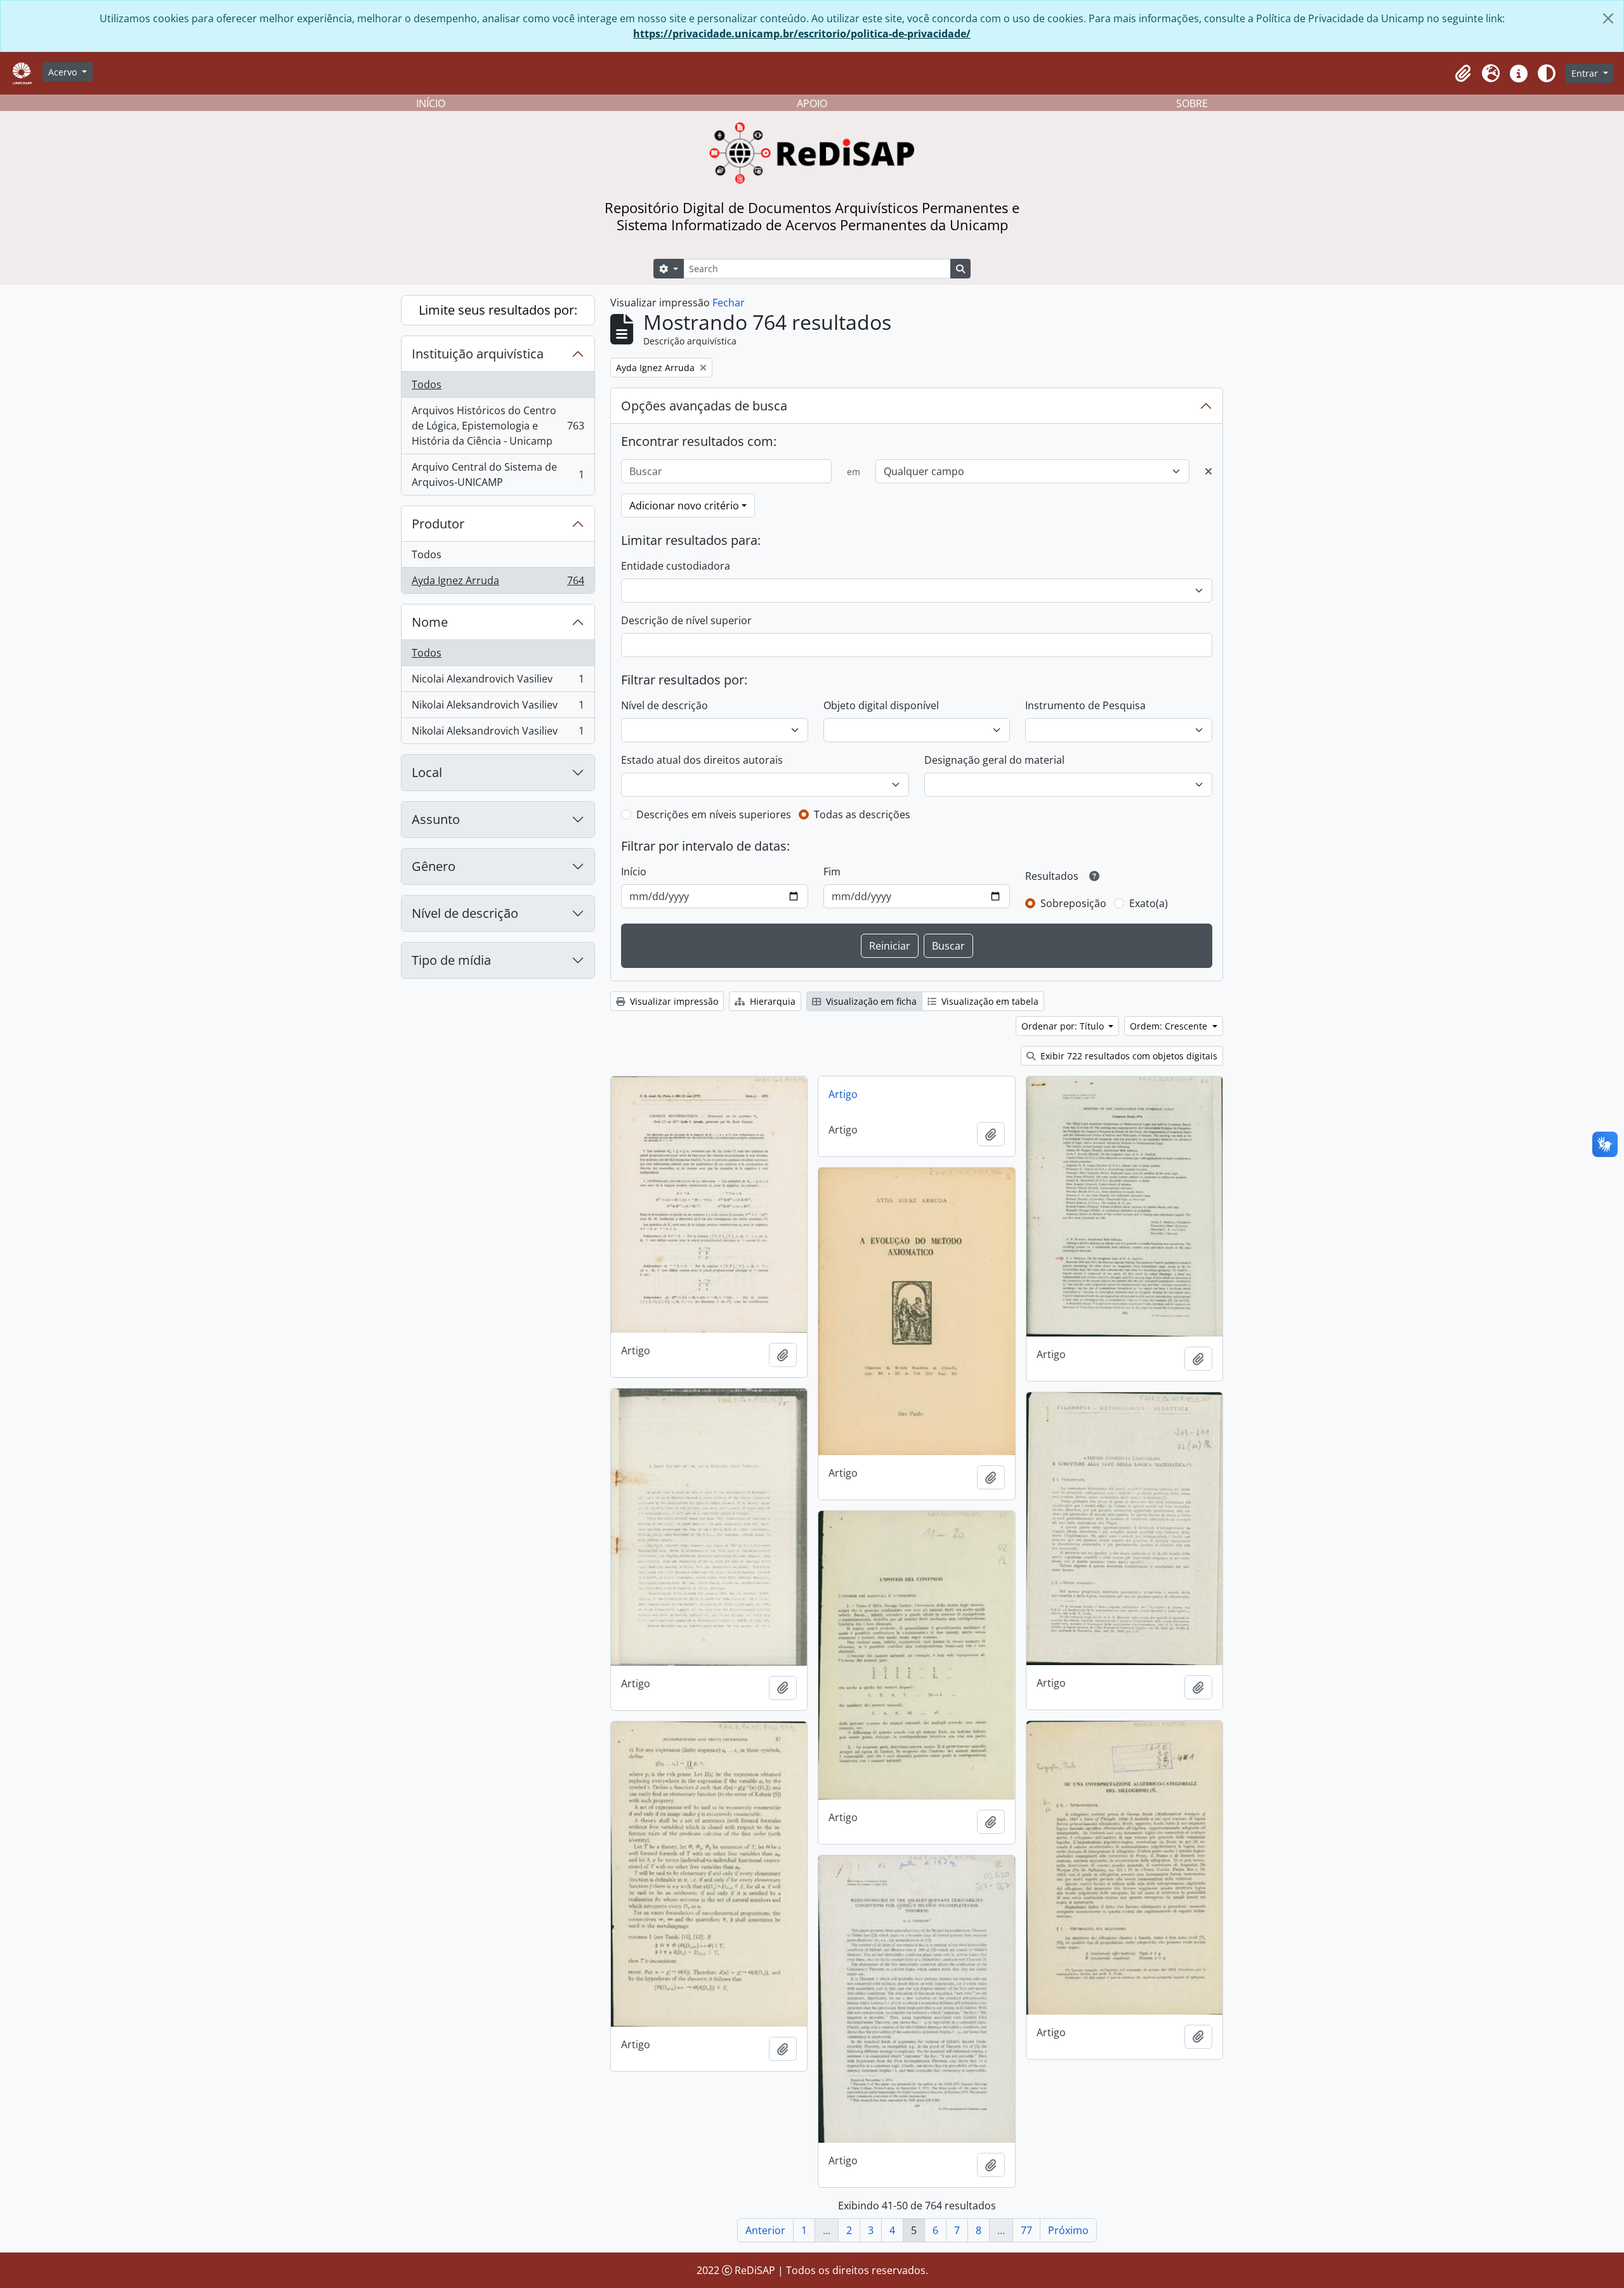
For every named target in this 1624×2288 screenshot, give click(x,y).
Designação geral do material (994, 760)
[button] (1463, 74)
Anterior (765, 2230)
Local (427, 772)
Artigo (843, 1094)
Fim (832, 872)
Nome (430, 622)
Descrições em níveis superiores (714, 814)
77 (1026, 2230)
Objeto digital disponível (881, 705)
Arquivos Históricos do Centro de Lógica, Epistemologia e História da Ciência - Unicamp (498, 426)
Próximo (1068, 2230)
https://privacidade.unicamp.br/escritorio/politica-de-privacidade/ (802, 34)
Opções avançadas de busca (704, 406)
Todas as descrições (862, 814)
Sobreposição (1073, 903)
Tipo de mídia (451, 960)
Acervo (64, 72)
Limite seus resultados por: (498, 310)
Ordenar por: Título (1064, 1026)
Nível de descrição (465, 913)
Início (634, 872)
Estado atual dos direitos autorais (702, 760)
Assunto (436, 819)
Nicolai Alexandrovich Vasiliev (498, 682)
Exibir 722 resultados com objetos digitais (1128, 1056)
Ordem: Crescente (1170, 1026)
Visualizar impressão (673, 1001)
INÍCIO (431, 103)
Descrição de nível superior (686, 620)
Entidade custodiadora (676, 566)
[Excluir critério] (1208, 471)
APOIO (812, 103)
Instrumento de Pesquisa (1085, 705)
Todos (427, 384)
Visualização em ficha (870, 1001)
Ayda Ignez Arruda (498, 583)
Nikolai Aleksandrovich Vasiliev (498, 708)
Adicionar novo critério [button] (684, 506)
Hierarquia (771, 1001)
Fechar (729, 303)
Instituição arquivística (478, 354)
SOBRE (1192, 103)
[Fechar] (1608, 18)
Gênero (434, 866)
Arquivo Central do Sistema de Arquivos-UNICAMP (498, 474)
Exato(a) (1149, 903)
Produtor (438, 524)
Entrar (1586, 73)
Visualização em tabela (989, 1001)
